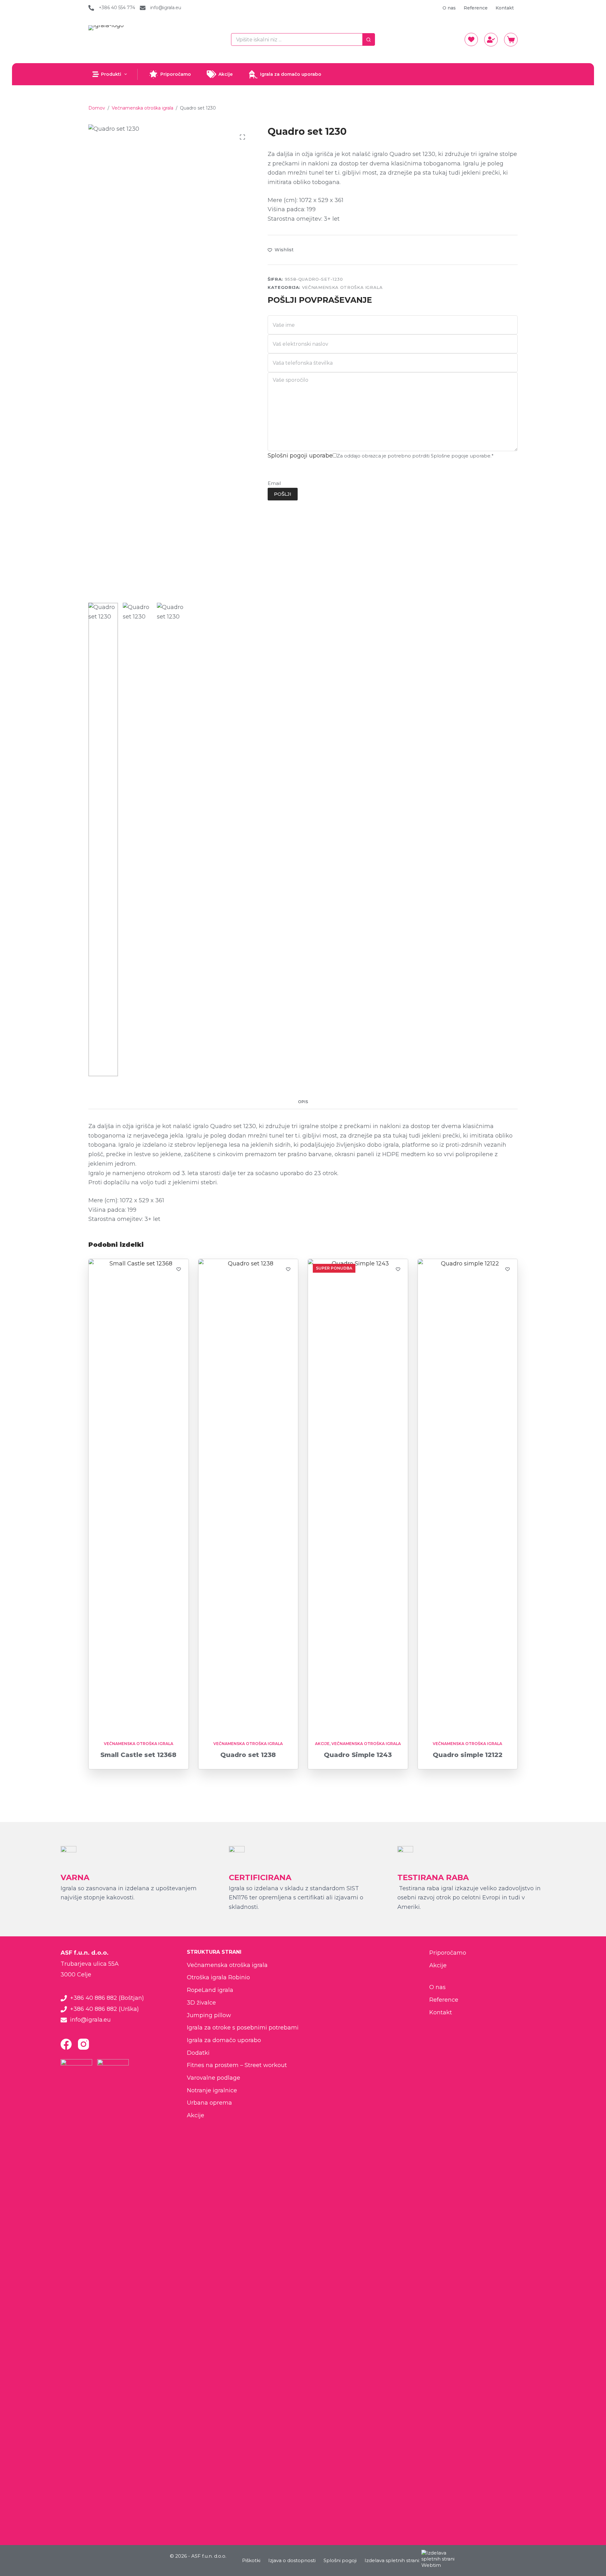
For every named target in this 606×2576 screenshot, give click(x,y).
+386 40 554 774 (117, 8)
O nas (449, 8)
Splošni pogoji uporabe (300, 456)
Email (274, 483)
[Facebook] (66, 2044)
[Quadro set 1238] (248, 1496)
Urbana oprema (209, 2103)
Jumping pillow (209, 2015)
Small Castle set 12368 (138, 1755)
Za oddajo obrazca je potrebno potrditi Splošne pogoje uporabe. (415, 456)
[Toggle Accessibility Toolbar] (10, 2550)
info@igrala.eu (166, 8)
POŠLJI (283, 494)
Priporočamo (176, 74)
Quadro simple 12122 (468, 1755)
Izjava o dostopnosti (292, 2560)
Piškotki (251, 2560)
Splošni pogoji (340, 2560)
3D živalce (201, 2003)
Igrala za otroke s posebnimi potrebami (243, 2028)
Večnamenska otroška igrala (342, 287)
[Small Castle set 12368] (139, 1496)
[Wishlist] (471, 39)
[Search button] (369, 39)
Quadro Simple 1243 (358, 1755)
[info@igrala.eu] (143, 8)
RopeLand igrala (210, 1990)
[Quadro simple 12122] (468, 1496)
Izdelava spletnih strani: (392, 2560)
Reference (476, 8)
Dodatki (198, 2053)
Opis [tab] (303, 1102)
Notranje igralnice (212, 2090)
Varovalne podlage (214, 2078)
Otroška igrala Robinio (218, 1977)
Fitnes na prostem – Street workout (237, 2065)
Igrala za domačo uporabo (291, 74)
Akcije (226, 74)
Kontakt (505, 8)
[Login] (491, 40)
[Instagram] (83, 2044)
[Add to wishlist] (179, 1269)
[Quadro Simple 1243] (358, 1496)
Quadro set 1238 (248, 1755)
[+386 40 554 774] (91, 8)
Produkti (111, 74)
